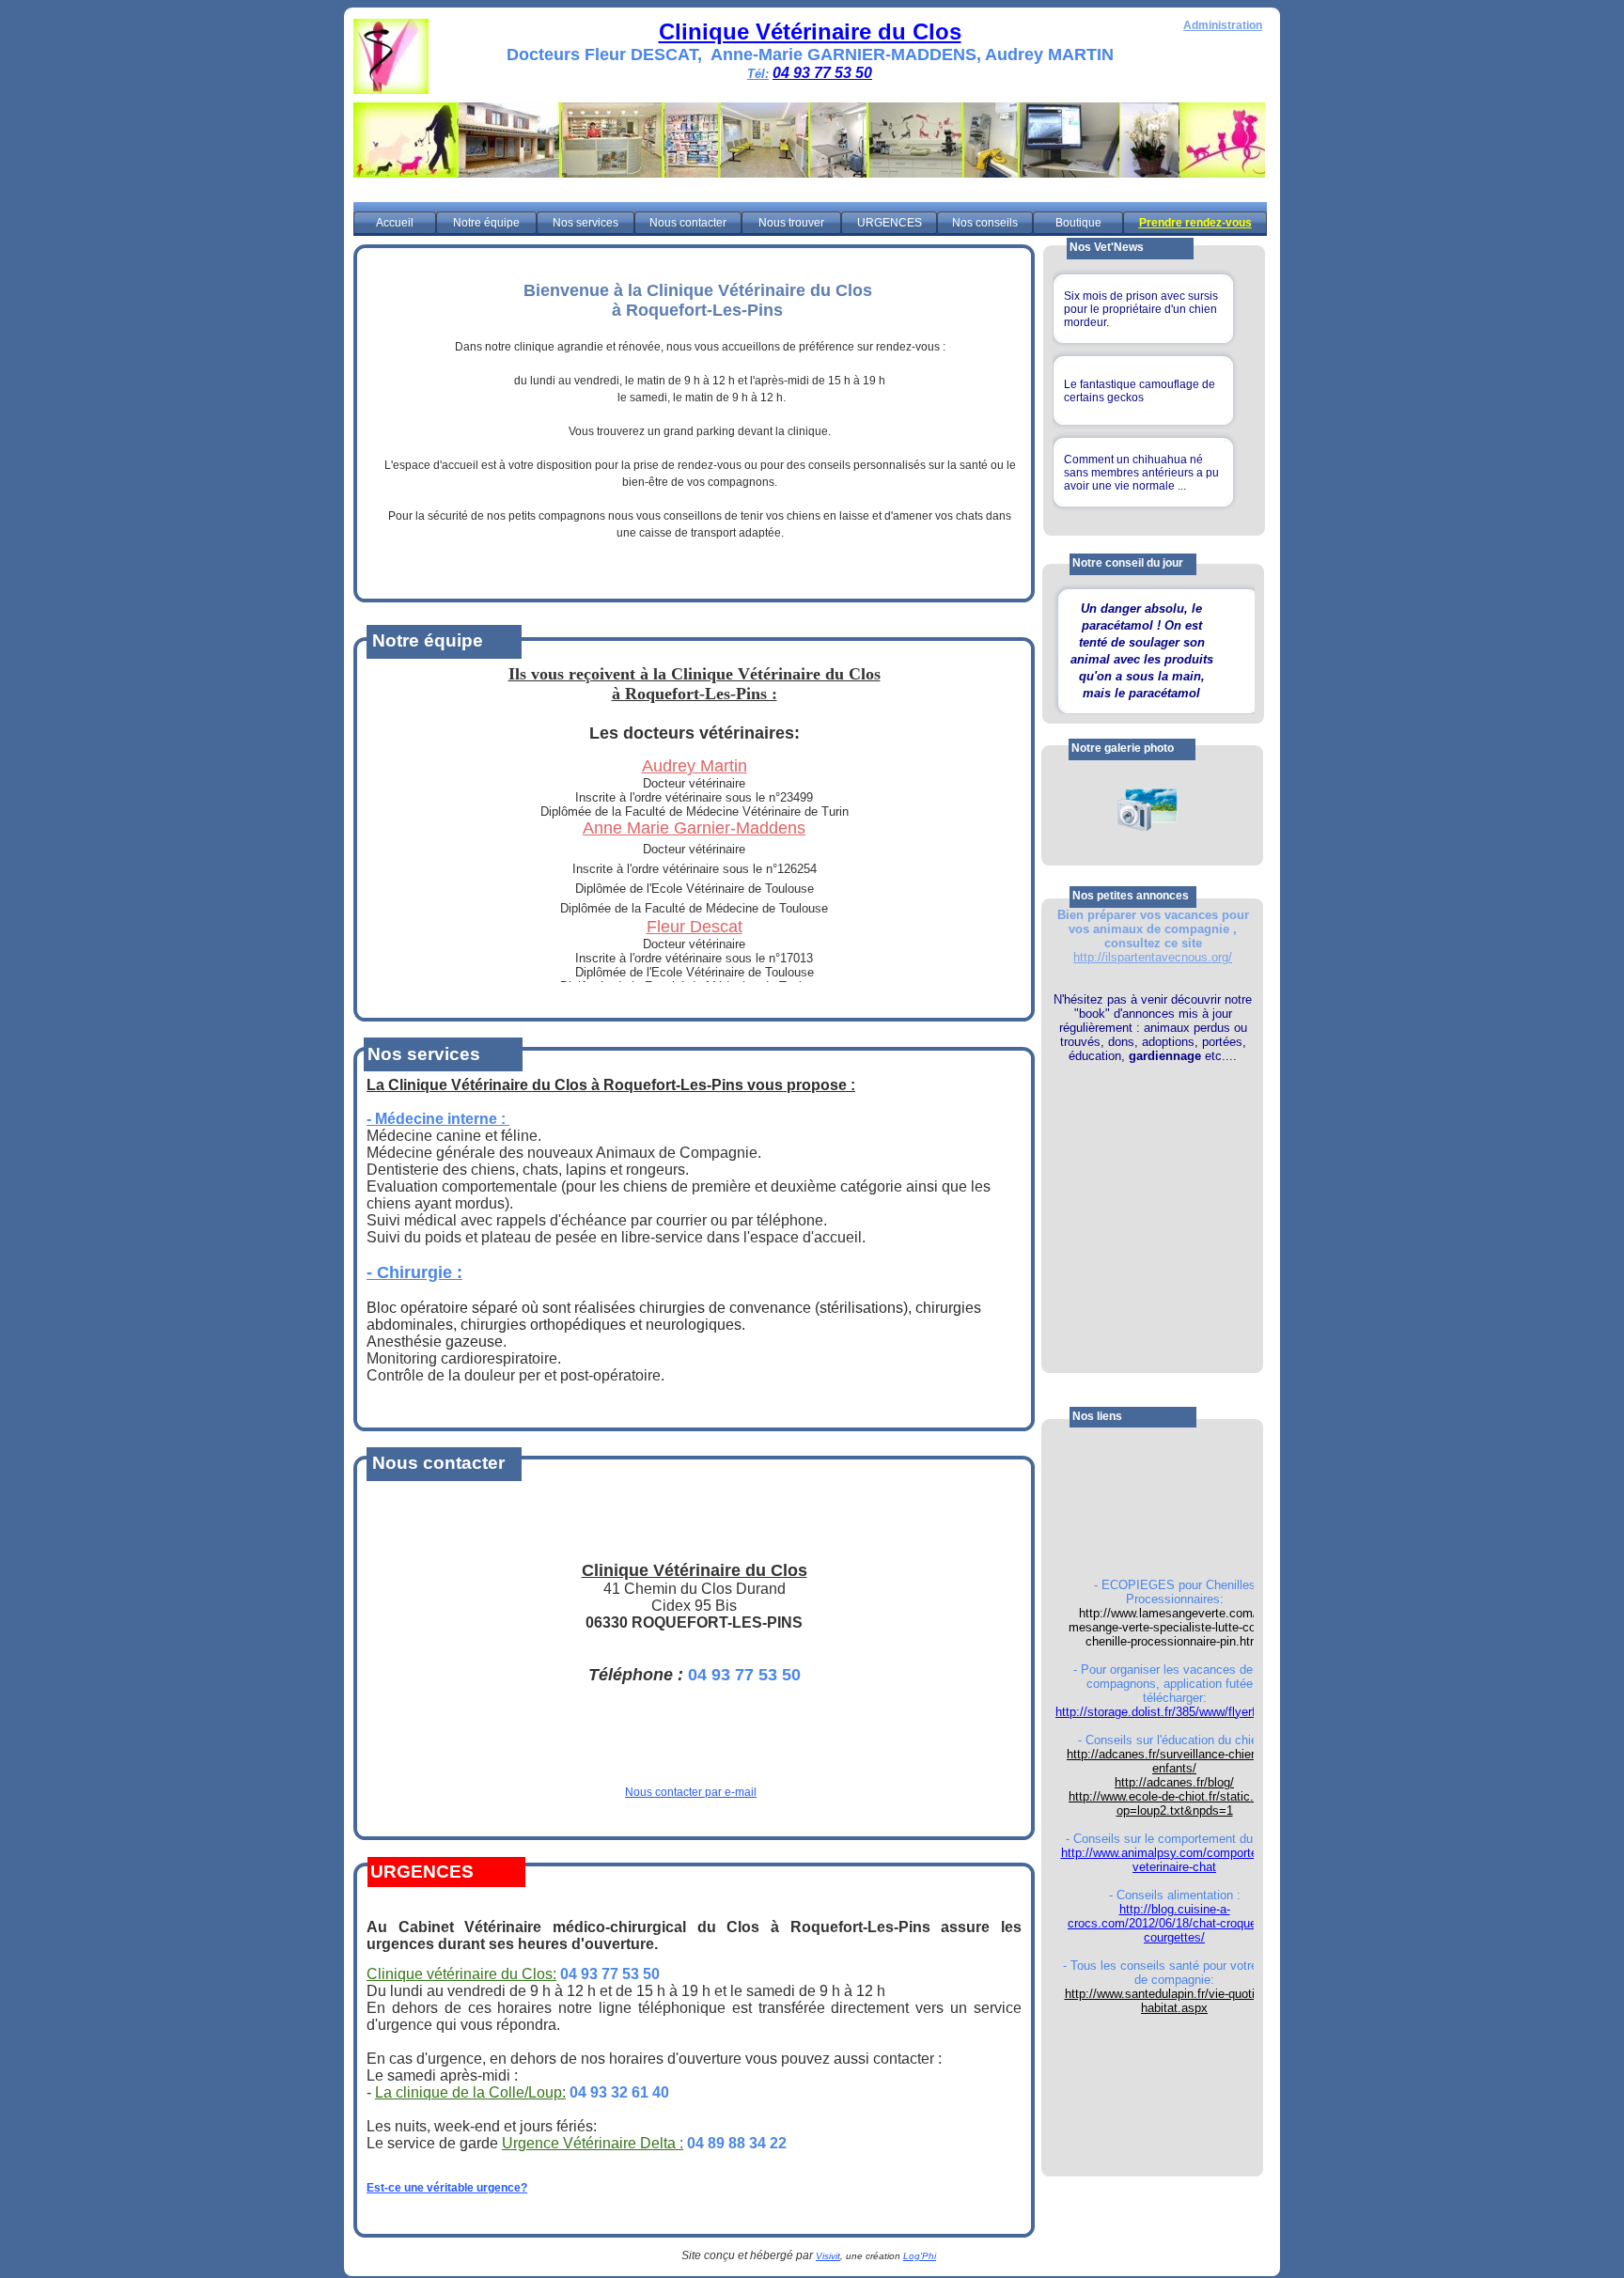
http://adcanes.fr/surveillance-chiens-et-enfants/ (1174, 1761)
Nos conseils (985, 223)
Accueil (395, 223)
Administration (1223, 25)
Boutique (1078, 223)
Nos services (586, 223)
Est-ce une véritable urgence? (447, 2188)
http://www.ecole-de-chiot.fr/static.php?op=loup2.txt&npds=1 (1174, 1803)
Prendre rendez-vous (1195, 223)
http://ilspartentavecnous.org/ (1153, 957)
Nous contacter (688, 223)
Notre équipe (486, 223)
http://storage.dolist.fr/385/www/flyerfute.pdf (1174, 1712)
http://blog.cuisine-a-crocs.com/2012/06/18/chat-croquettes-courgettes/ (1174, 1923)
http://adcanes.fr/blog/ (1174, 1782)
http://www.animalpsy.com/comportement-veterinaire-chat (1175, 1860)
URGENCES (890, 223)
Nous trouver (791, 223)
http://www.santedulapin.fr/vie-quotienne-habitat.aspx (1175, 2001)
